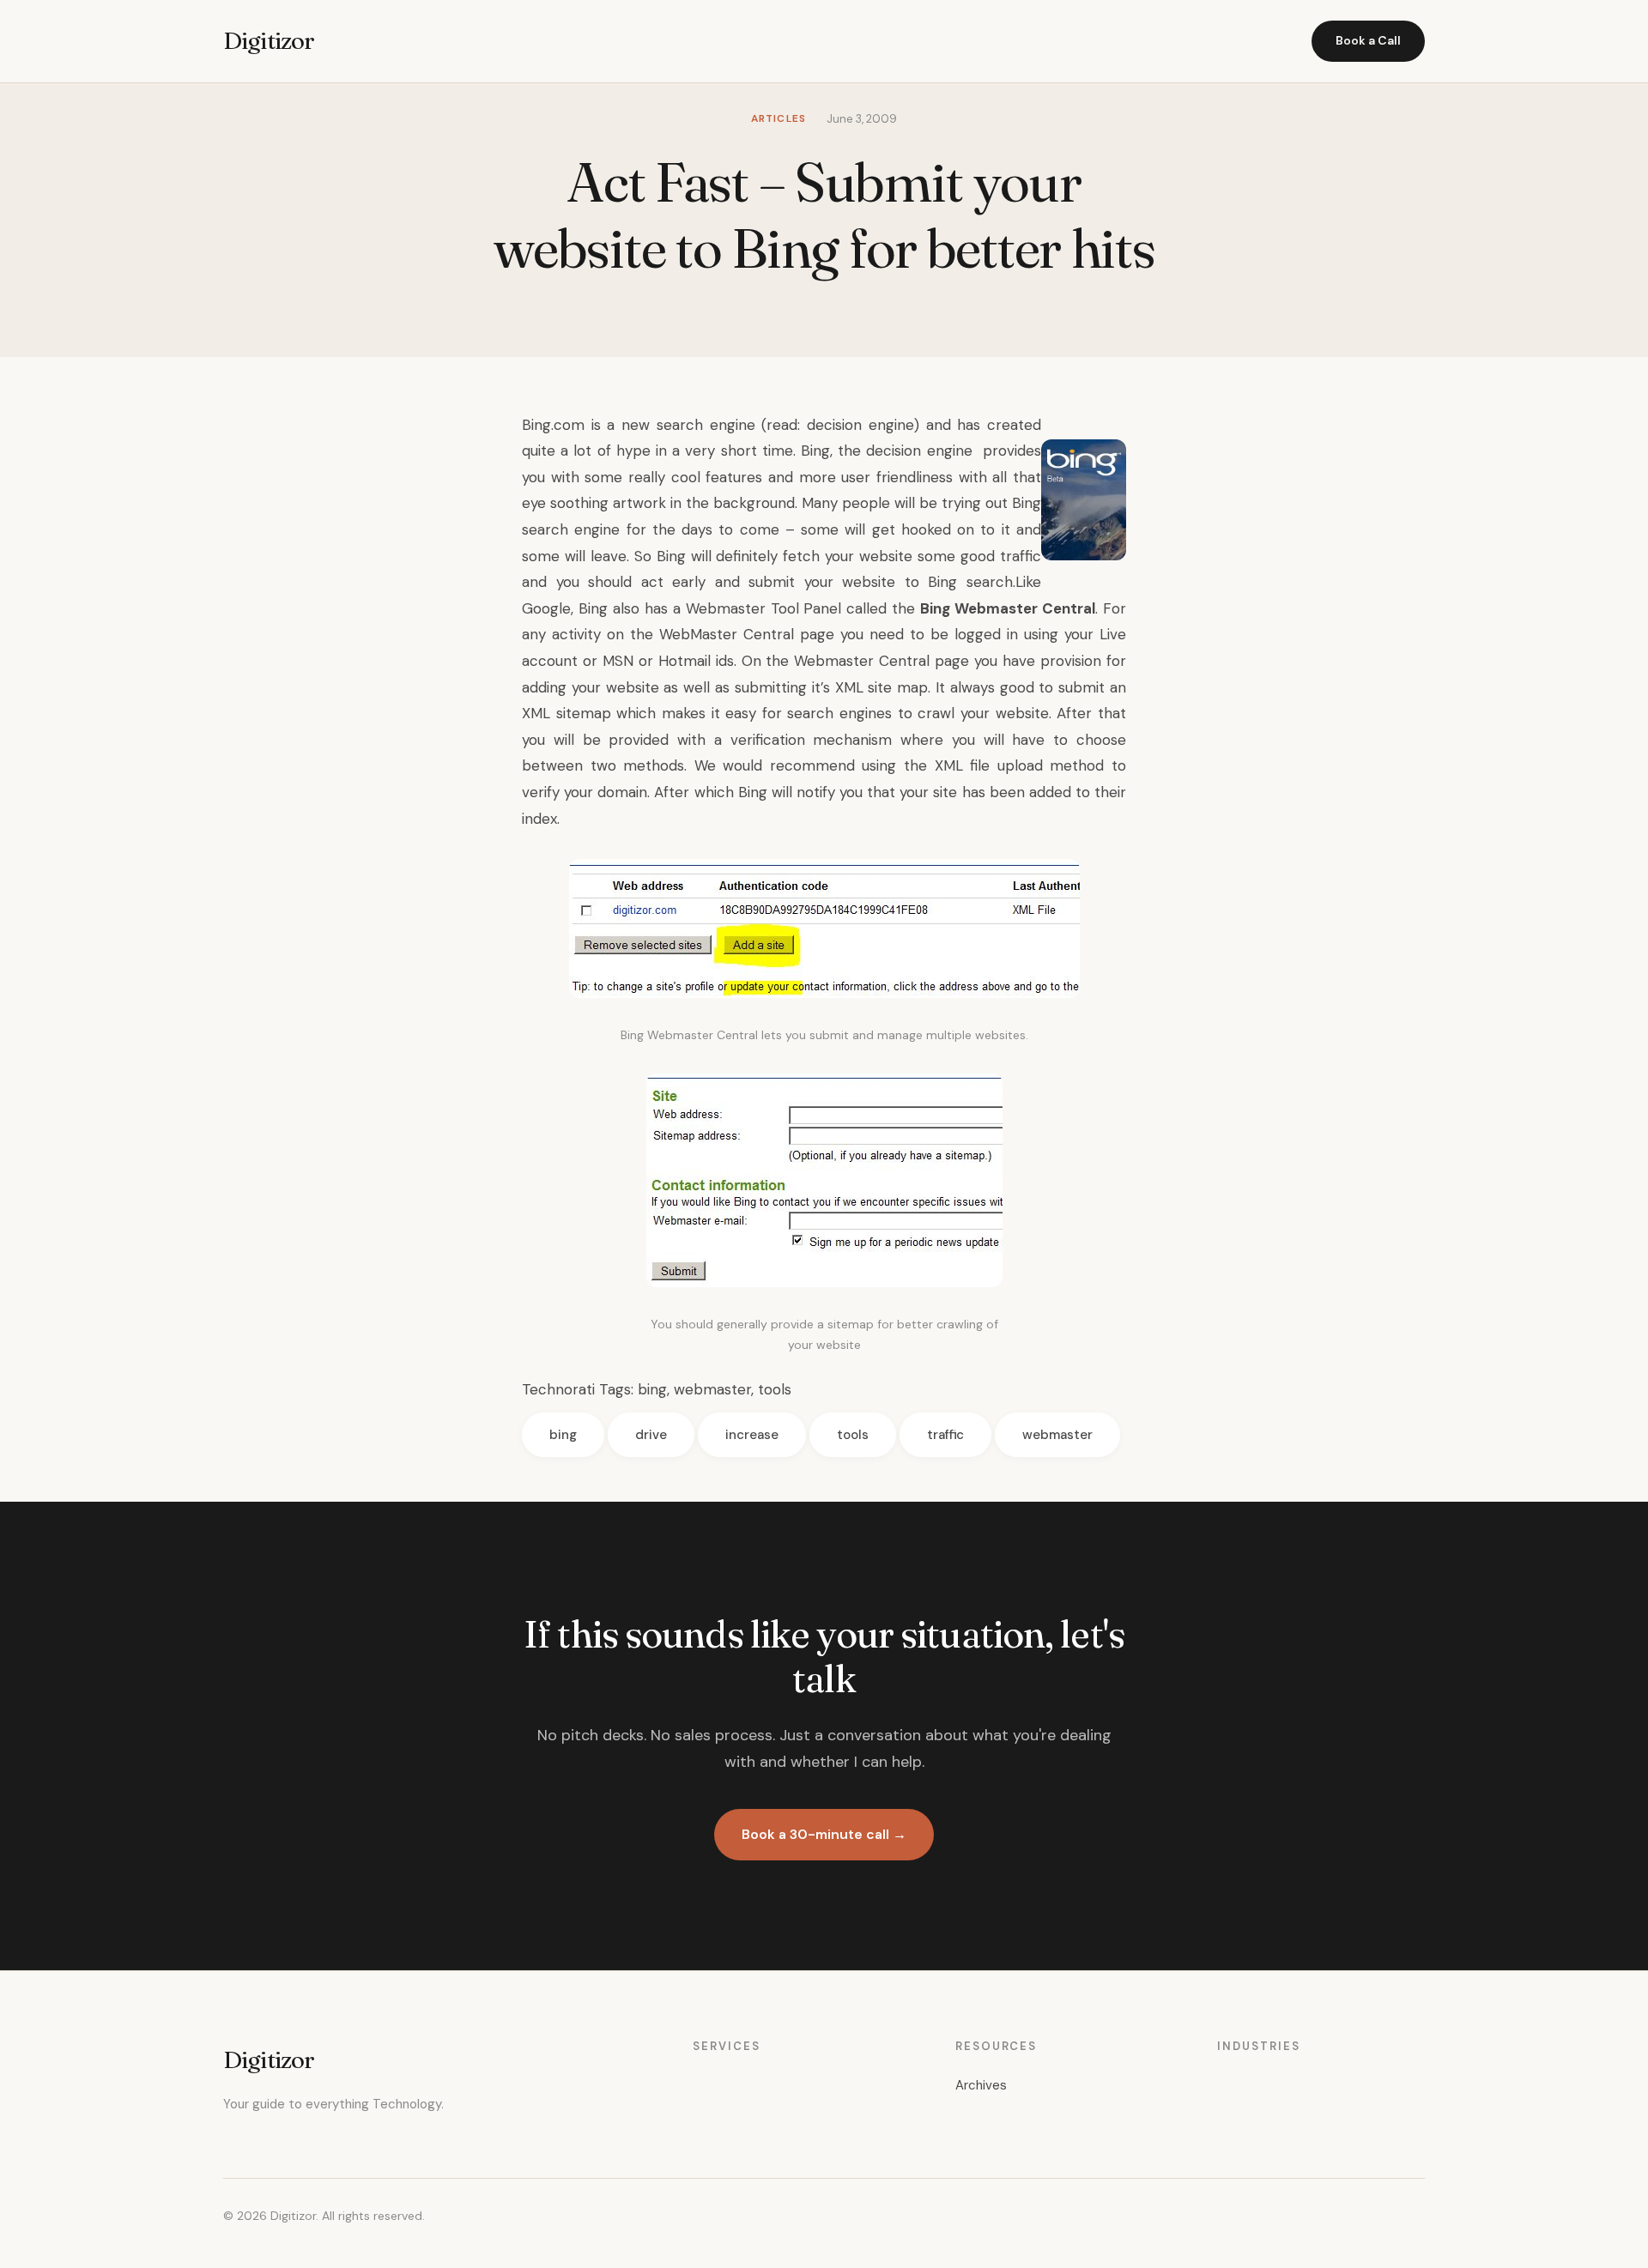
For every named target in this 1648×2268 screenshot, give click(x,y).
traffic (945, 1435)
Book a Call (1368, 40)
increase (752, 1435)
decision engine (860, 425)
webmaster (712, 1389)
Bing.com (553, 425)
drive (651, 1435)
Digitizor (269, 40)
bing (652, 1389)
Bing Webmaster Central (1008, 608)
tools (775, 1389)
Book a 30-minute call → (824, 1834)
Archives (981, 2085)
